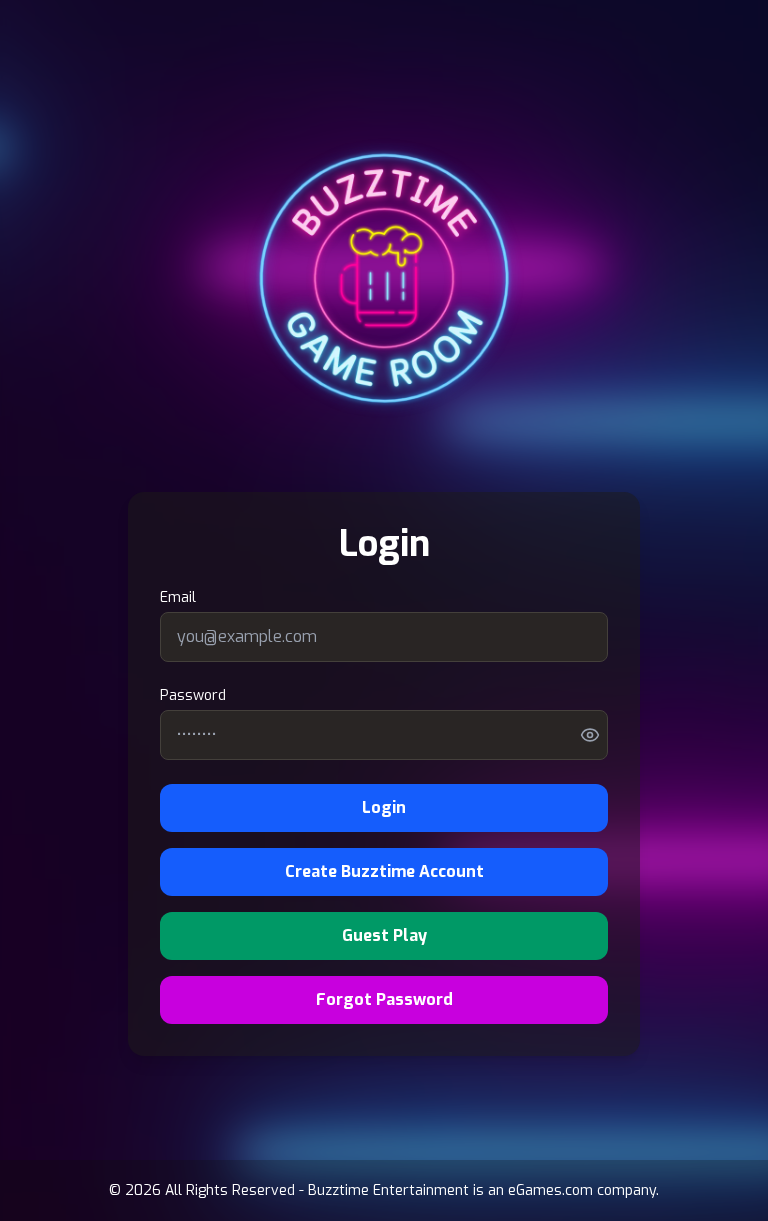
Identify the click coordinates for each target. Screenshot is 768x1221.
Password (193, 695)
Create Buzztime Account (384, 871)
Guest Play (384, 935)
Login (384, 807)
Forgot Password (384, 999)
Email (178, 597)
